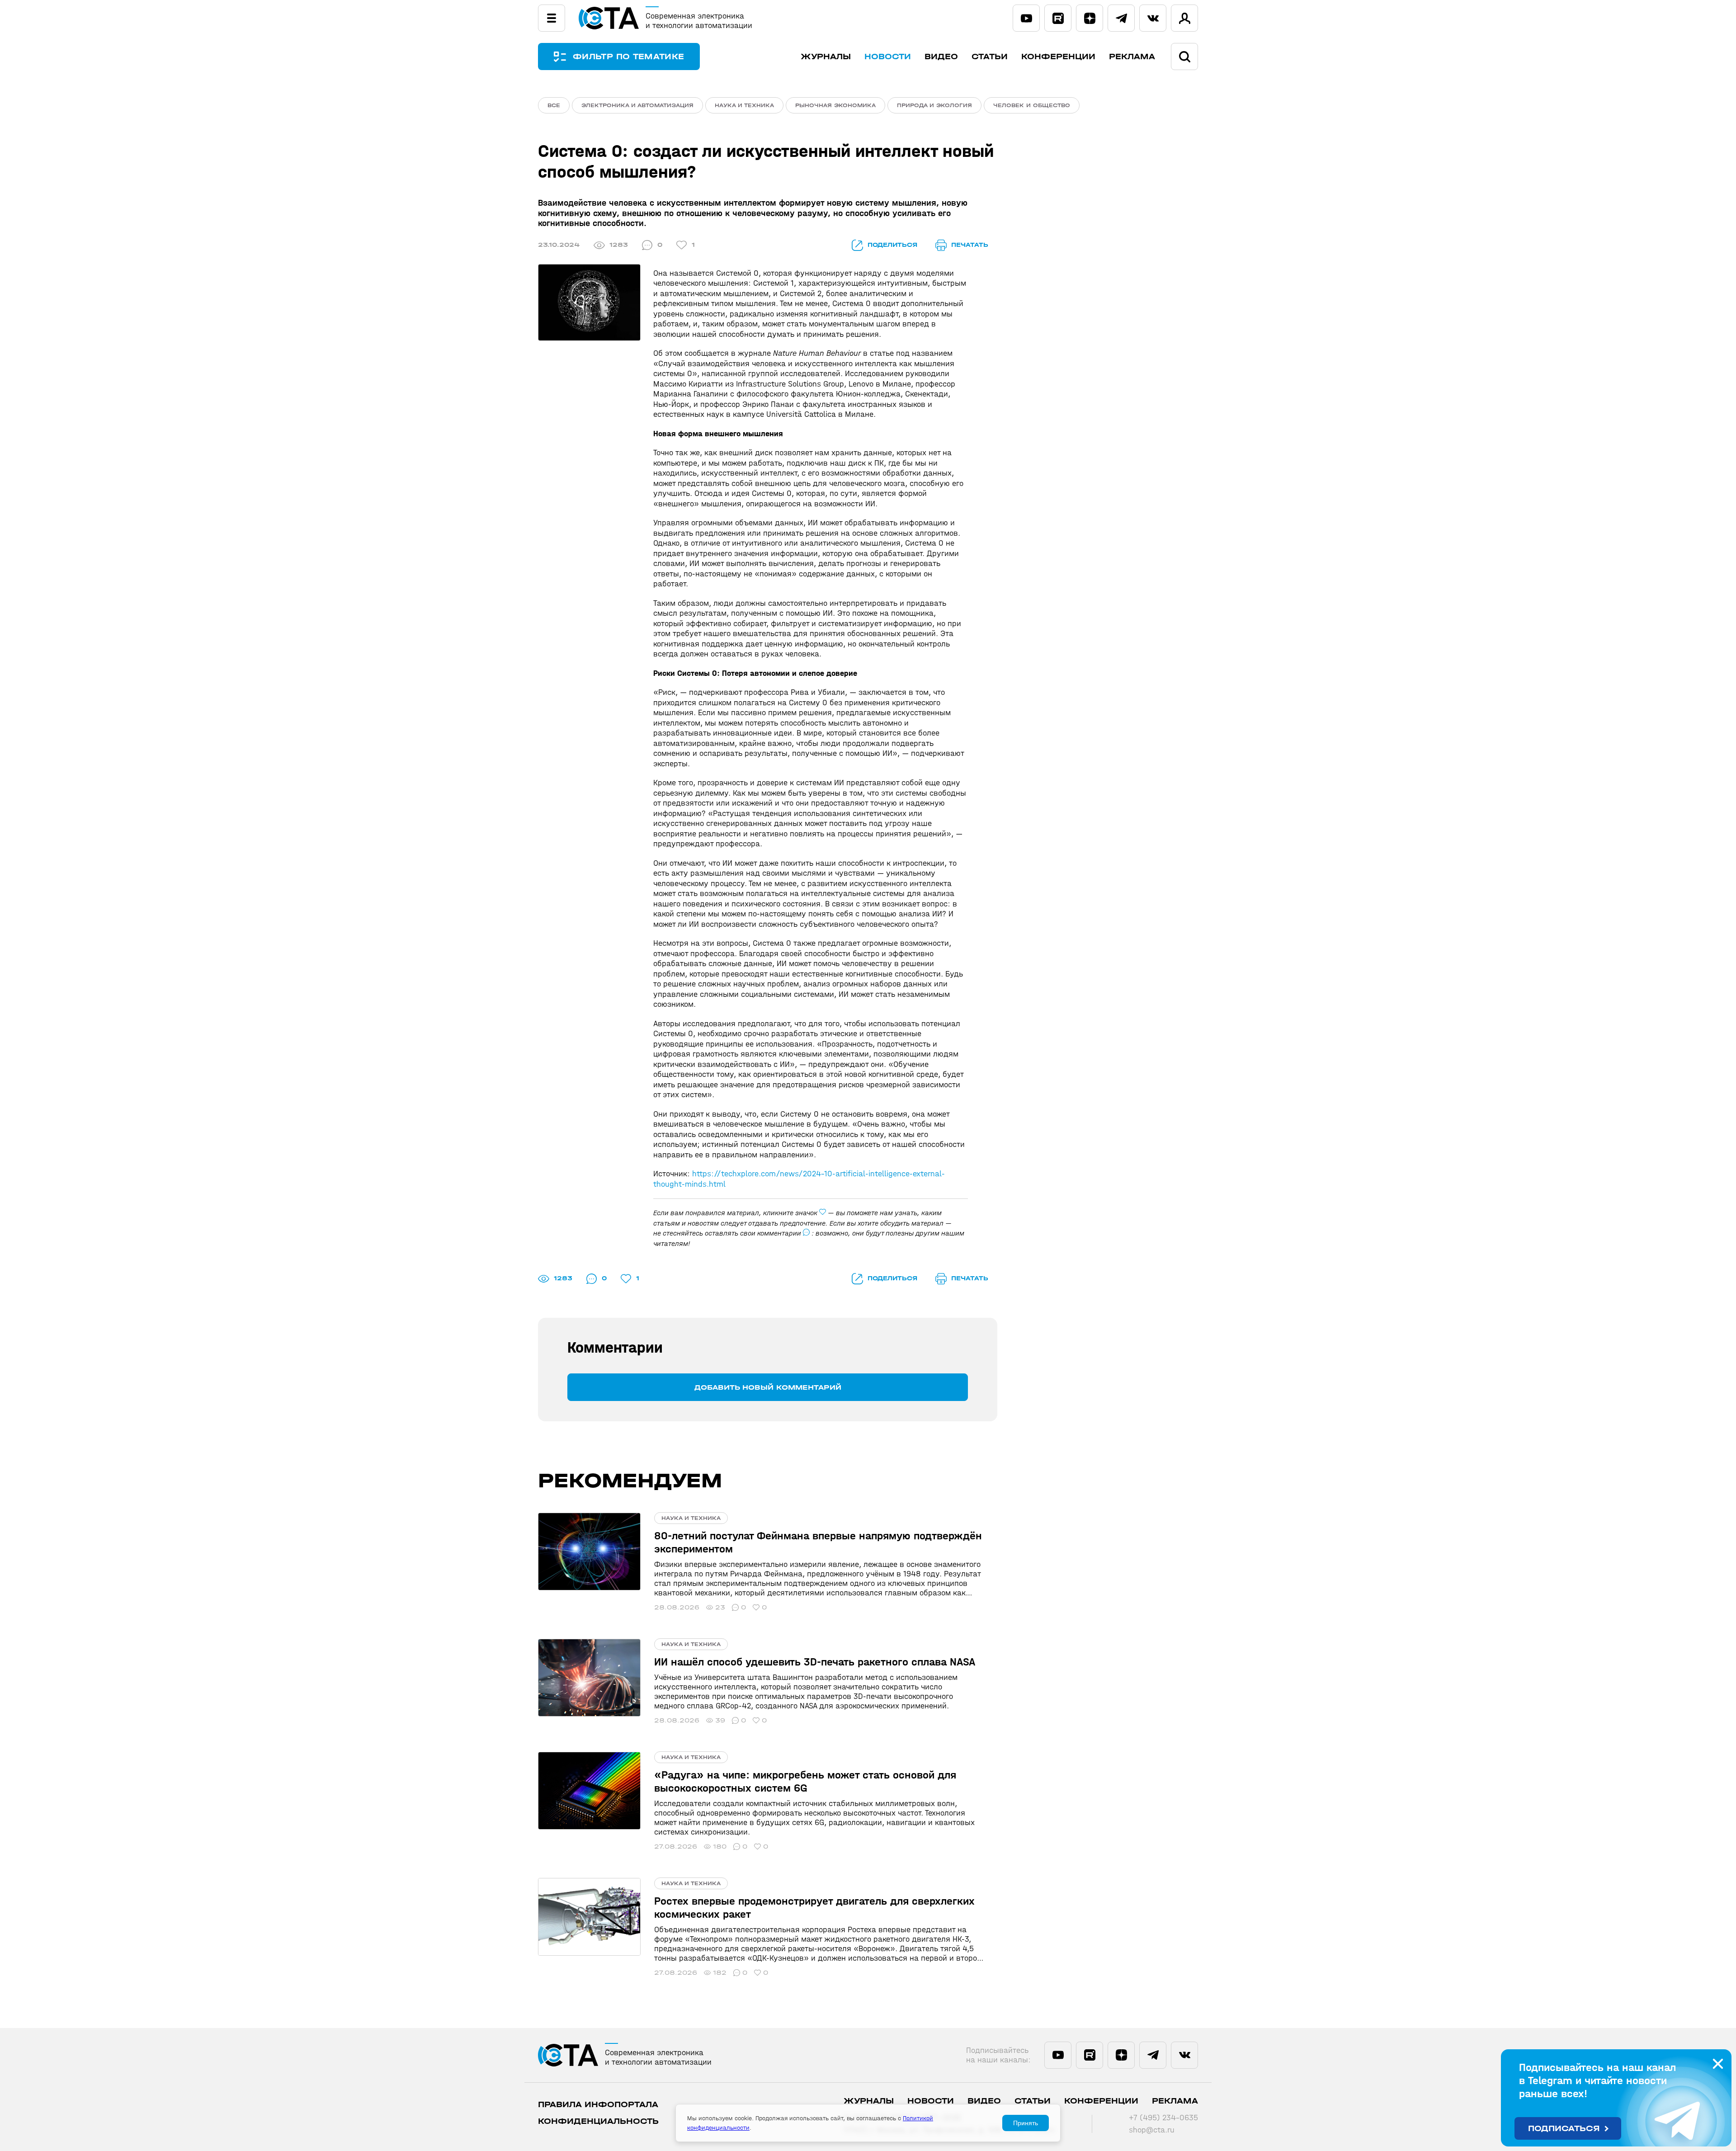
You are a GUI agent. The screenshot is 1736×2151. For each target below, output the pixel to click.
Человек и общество (1032, 105)
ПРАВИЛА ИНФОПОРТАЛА (598, 2105)
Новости (888, 57)
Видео (941, 57)
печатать (970, 245)
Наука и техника (744, 105)
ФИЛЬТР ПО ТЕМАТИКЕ (628, 57)
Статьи (990, 57)
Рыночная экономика (835, 105)
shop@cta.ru (1152, 2130)
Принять (1026, 2123)
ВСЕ (554, 105)
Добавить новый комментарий (768, 1387)
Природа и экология (934, 105)
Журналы (826, 57)
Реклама (1132, 57)
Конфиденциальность (598, 2121)
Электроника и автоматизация (637, 105)
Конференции (1058, 57)
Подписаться (1564, 2129)
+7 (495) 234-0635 (1163, 2118)
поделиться (892, 245)
